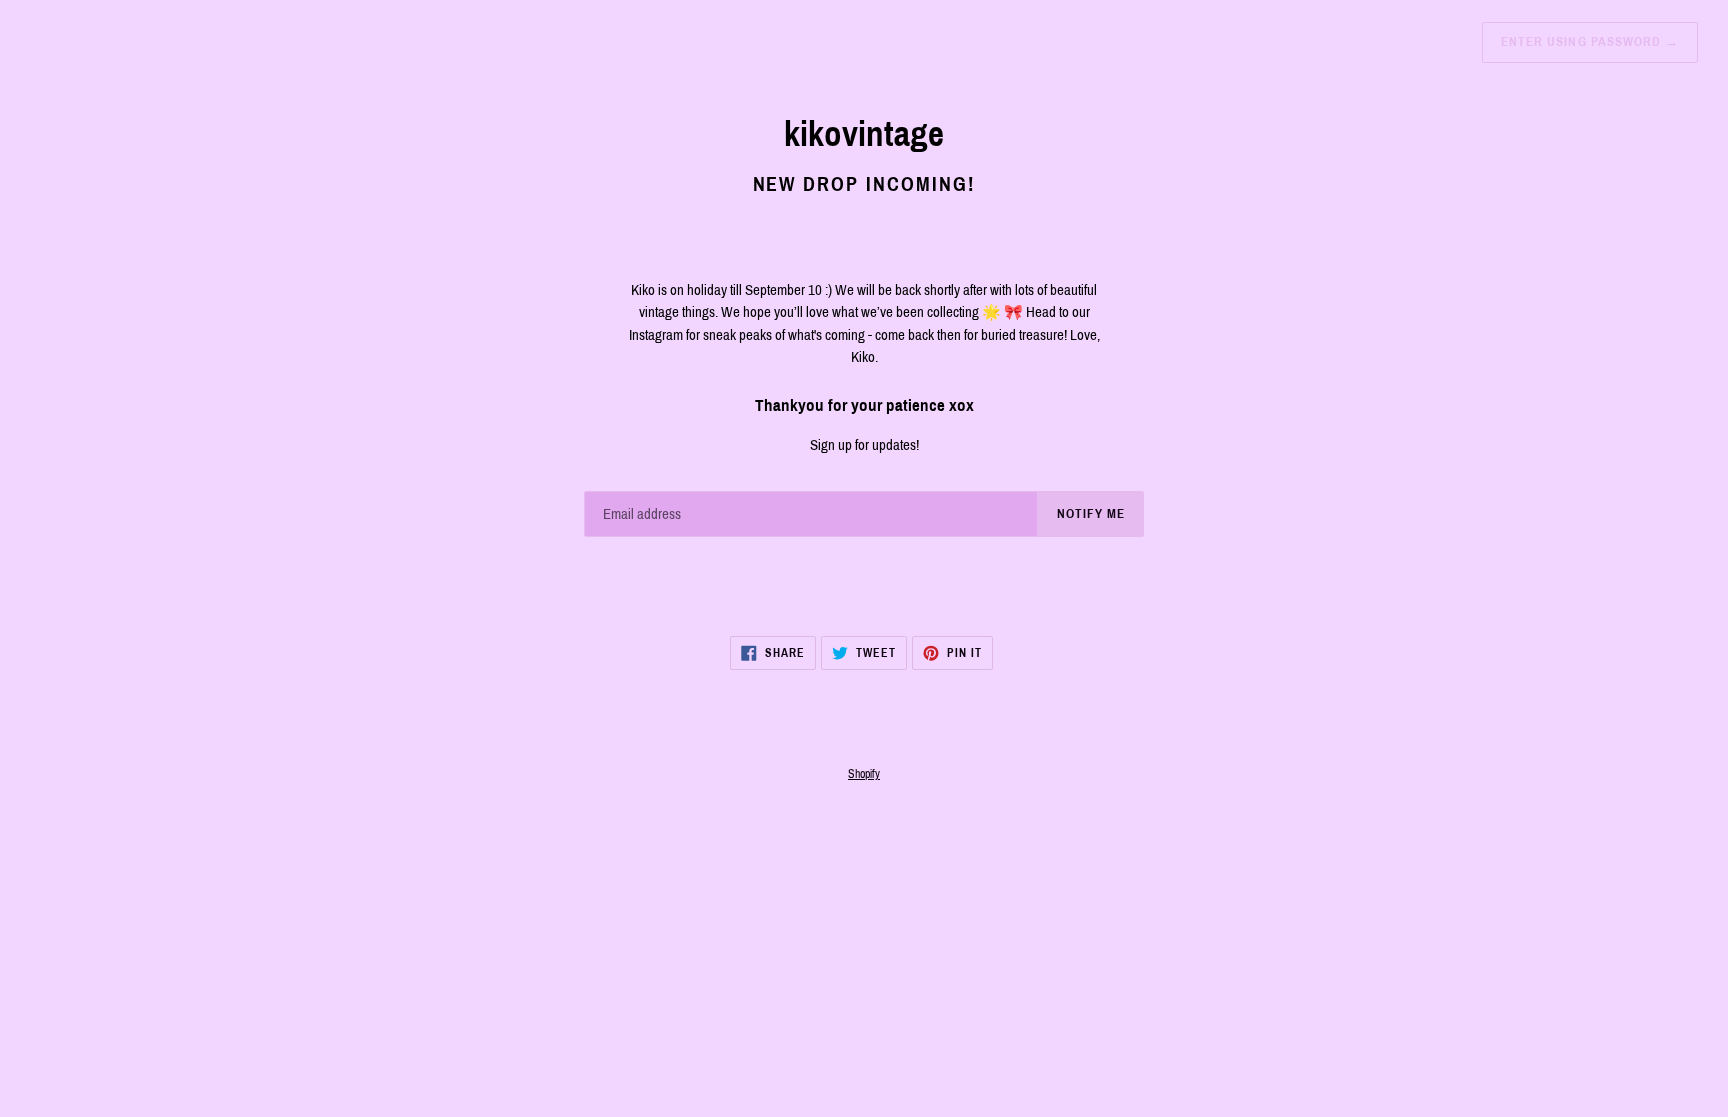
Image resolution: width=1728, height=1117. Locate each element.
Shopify (864, 774)
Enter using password (1590, 42)
